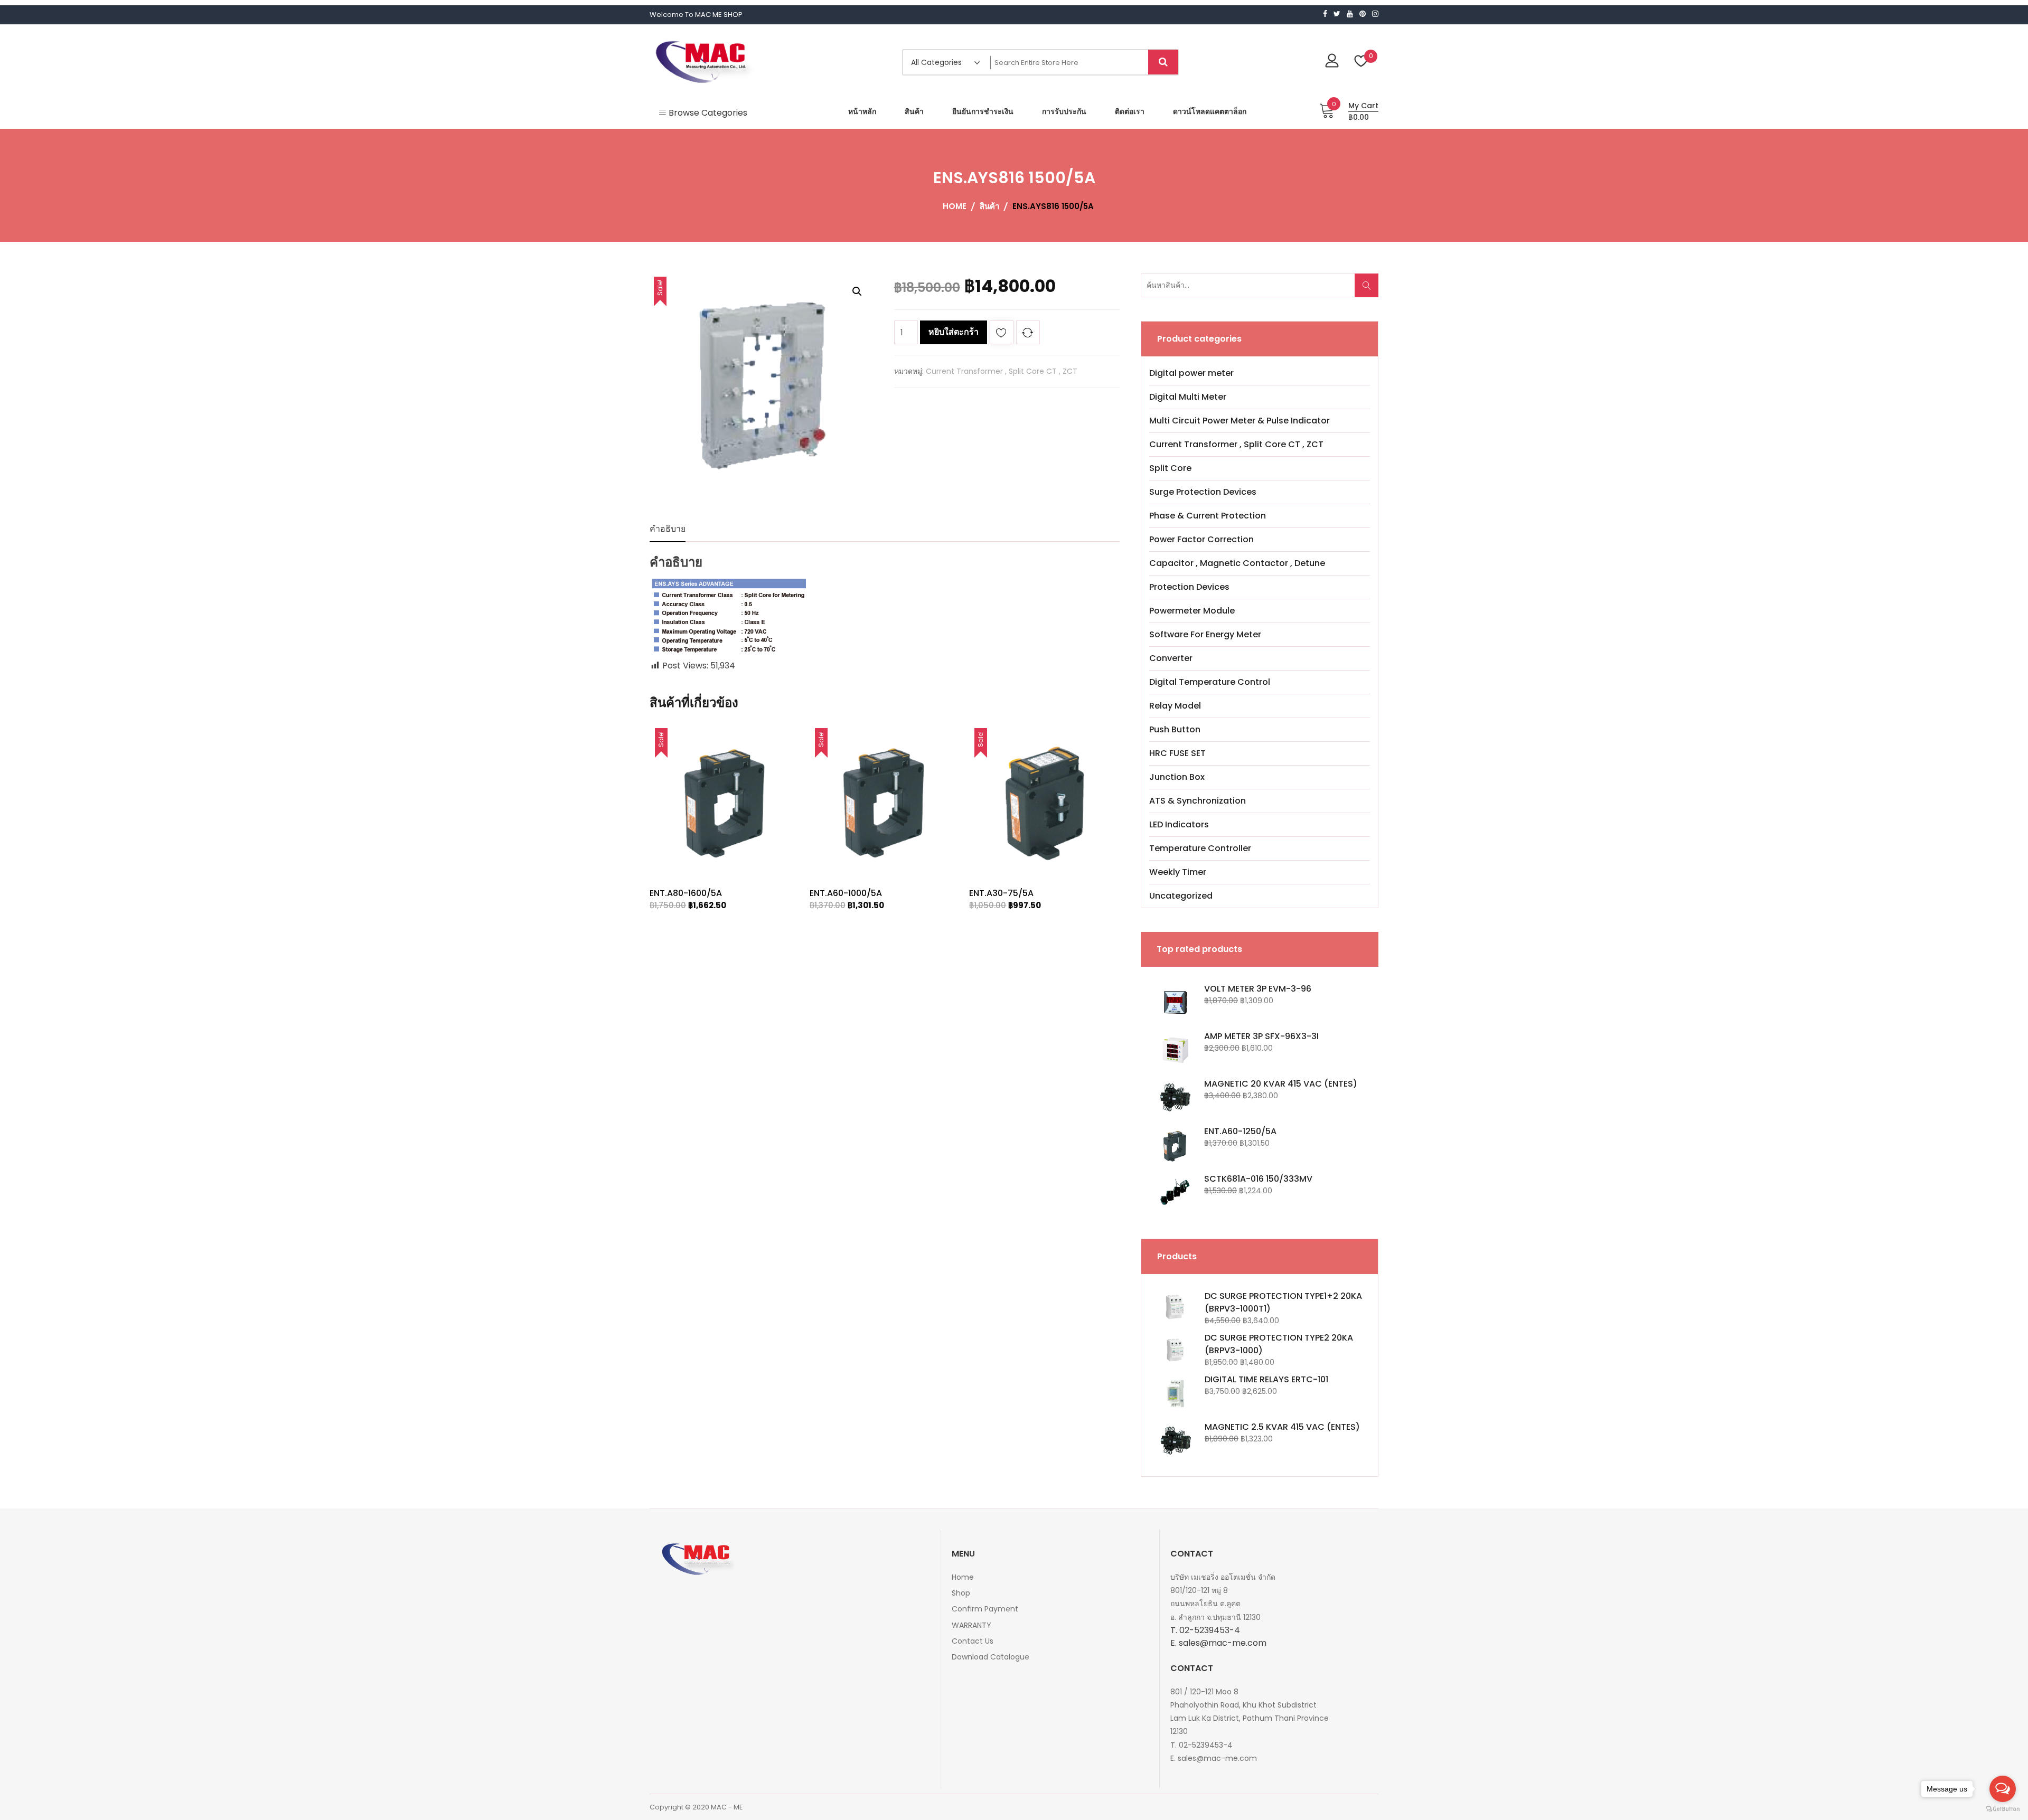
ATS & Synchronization (1198, 801)
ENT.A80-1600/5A (686, 893)
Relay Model (1175, 706)
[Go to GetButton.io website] (2003, 1809)
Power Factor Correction (1201, 539)
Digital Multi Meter (1188, 397)
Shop (961, 1593)
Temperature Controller (1200, 848)
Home (963, 1577)
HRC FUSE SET (1177, 753)
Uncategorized (1181, 896)
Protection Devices (1189, 587)
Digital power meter (1191, 373)
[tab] (668, 529)
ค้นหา (1370, 291)
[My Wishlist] (1361, 62)
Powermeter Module (1192, 611)
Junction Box (1177, 777)
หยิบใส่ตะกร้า (954, 332)
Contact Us (973, 1641)
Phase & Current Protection (1208, 516)
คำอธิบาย (668, 529)
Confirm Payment (985, 1609)
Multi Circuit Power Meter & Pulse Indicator (1240, 421)
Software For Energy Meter (1205, 634)
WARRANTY (971, 1625)
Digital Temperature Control (1210, 682)
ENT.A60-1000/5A (846, 893)
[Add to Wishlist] (1002, 334)
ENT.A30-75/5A (1001, 893)
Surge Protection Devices (1203, 492)
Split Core (1170, 468)
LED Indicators (1179, 824)
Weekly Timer (1178, 872)
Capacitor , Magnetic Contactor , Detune (1237, 563)
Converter (1171, 658)
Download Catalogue (990, 1657)
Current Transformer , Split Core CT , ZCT (1002, 371)
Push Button (1175, 729)
